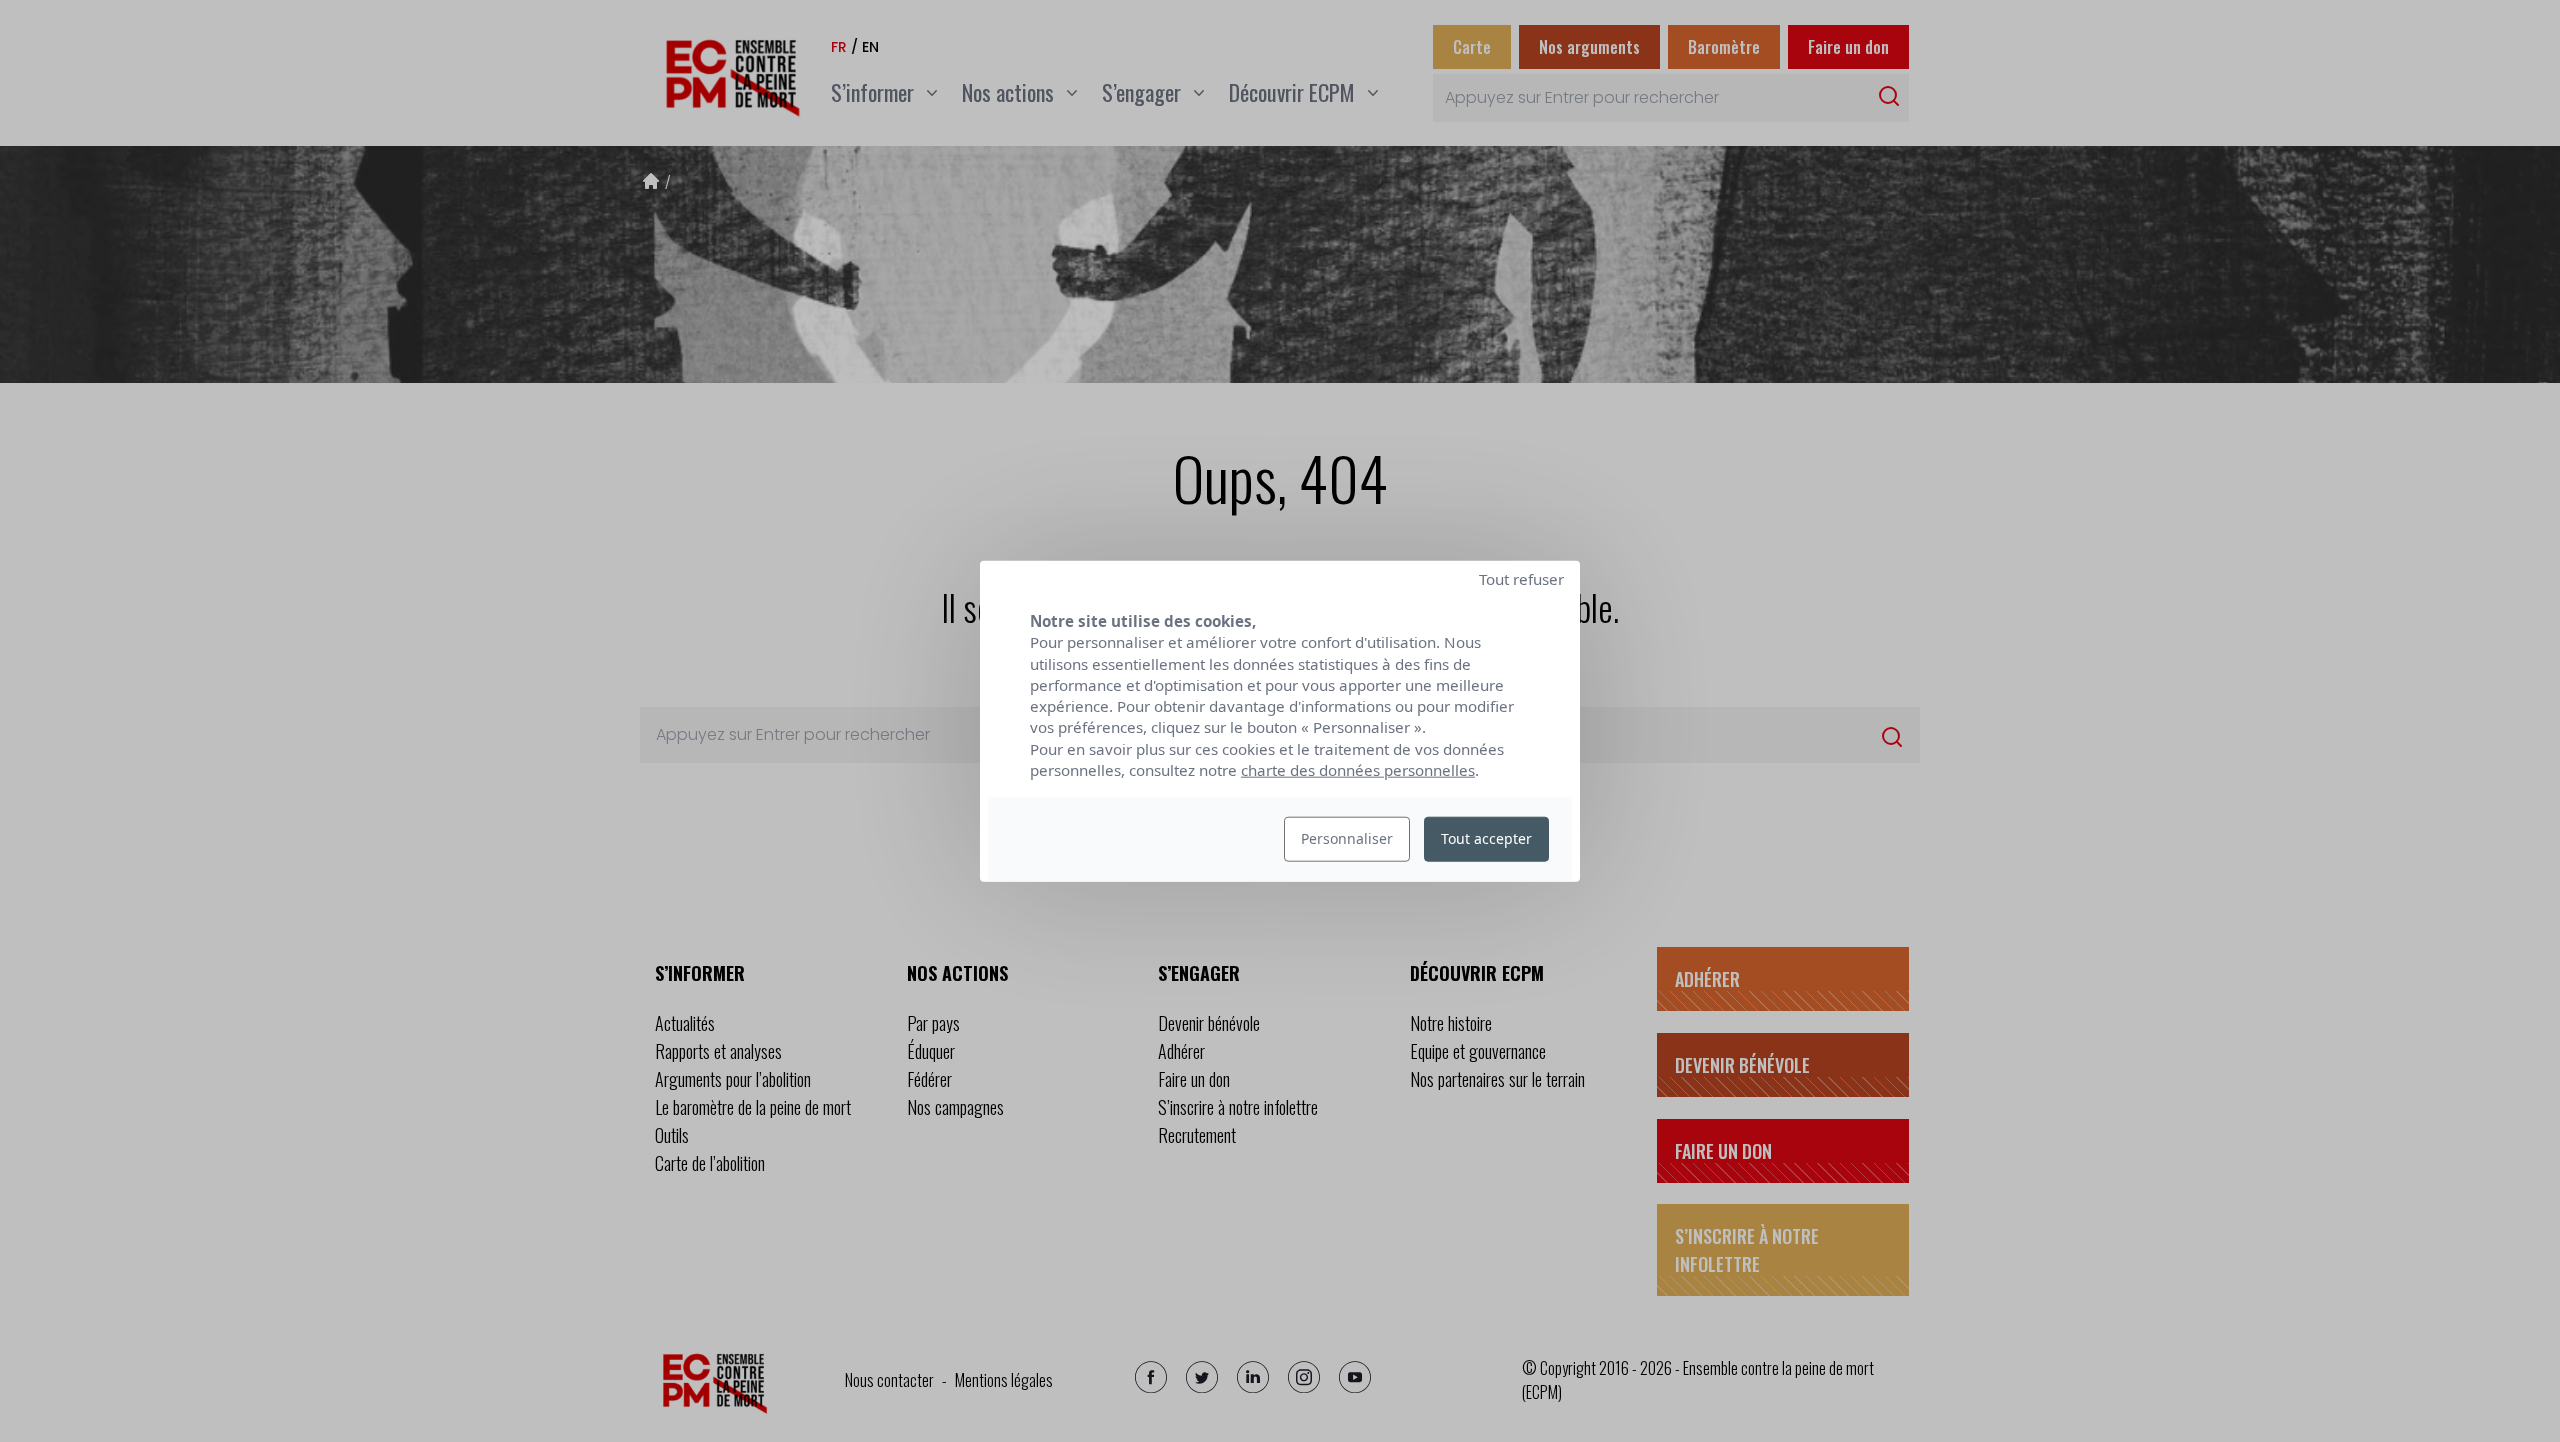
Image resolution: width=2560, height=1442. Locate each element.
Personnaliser (1347, 838)
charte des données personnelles (1358, 770)
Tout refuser (1521, 579)
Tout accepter (1486, 838)
